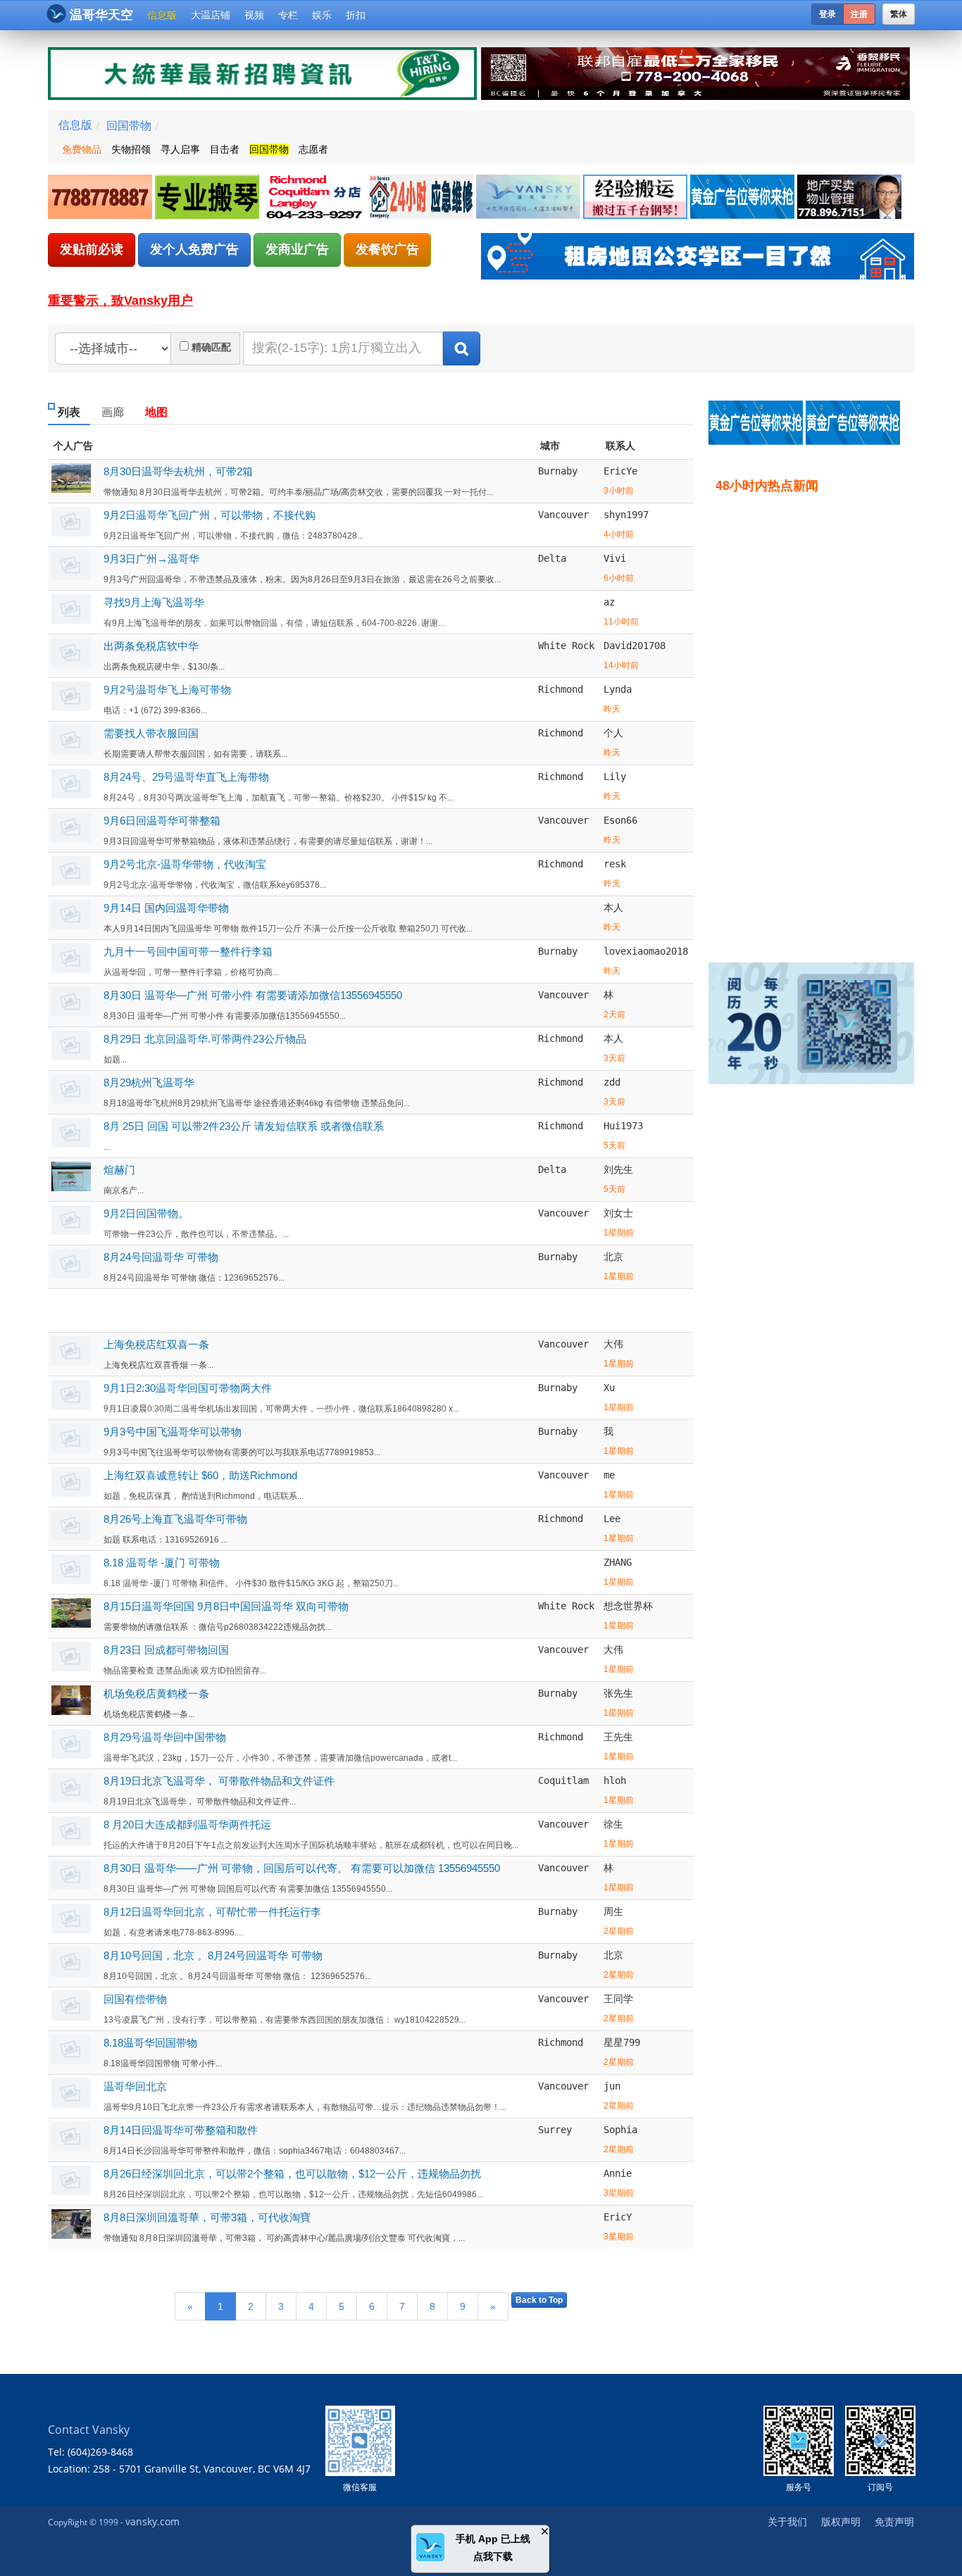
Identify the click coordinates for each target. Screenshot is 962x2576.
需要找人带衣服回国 (151, 733)
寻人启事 (180, 149)
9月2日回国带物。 (146, 1213)
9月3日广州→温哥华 (151, 559)
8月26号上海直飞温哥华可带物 (175, 1519)
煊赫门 (119, 1170)
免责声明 (894, 2521)
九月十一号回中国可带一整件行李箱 (188, 951)
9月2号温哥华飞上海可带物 (167, 690)
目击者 (225, 149)
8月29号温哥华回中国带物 (165, 1737)
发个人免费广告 (194, 249)
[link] (101, 197)
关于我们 (787, 2521)
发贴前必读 (92, 249)
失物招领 (131, 149)
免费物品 (82, 149)
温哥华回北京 (135, 2086)
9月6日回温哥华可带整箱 (162, 821)
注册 (859, 14)
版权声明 (841, 2521)
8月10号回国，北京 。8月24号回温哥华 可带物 (213, 1955)
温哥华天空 (101, 15)
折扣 (356, 15)
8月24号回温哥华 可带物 (161, 1257)
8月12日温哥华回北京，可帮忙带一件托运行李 (212, 1912)
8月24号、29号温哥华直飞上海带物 (186, 777)
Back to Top (539, 2300)
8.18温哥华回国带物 (150, 2043)
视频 (254, 15)
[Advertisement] (818, 717)
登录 (827, 14)
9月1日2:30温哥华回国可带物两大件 (188, 1388)
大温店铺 (211, 15)
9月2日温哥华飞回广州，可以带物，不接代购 (210, 515)
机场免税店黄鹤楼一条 (156, 1694)
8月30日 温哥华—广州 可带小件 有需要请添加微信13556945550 (253, 995)
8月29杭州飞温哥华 (149, 1082)
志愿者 (313, 149)
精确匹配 (211, 347)
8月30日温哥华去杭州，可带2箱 (178, 471)
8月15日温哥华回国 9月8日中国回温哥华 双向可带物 (226, 1606)
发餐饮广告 (387, 249)
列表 (69, 412)
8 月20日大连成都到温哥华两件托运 (187, 1824)
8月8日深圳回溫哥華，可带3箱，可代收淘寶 (207, 2217)
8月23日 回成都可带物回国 (166, 1650)
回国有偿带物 (135, 1999)
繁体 (899, 14)
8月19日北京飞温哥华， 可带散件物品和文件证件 (219, 1781)
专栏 (288, 15)
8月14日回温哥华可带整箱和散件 (181, 2130)
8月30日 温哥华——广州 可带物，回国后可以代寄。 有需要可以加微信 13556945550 (302, 1868)
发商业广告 (297, 249)
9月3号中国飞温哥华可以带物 (173, 1432)
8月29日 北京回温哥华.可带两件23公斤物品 (205, 1039)
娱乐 (322, 15)
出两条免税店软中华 (151, 646)
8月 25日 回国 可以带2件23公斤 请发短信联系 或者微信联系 (244, 1126)
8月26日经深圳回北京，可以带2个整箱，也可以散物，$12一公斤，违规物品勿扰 (292, 2174)
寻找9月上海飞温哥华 (154, 602)
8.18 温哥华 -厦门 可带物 (162, 1563)
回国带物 (129, 125)
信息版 (162, 15)
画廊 (113, 412)
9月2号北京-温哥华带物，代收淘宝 (185, 864)
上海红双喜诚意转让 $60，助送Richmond (200, 1475)
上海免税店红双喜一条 (156, 1344)
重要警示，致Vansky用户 (120, 301)
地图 (156, 412)
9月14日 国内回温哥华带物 (166, 908)
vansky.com (152, 2521)
